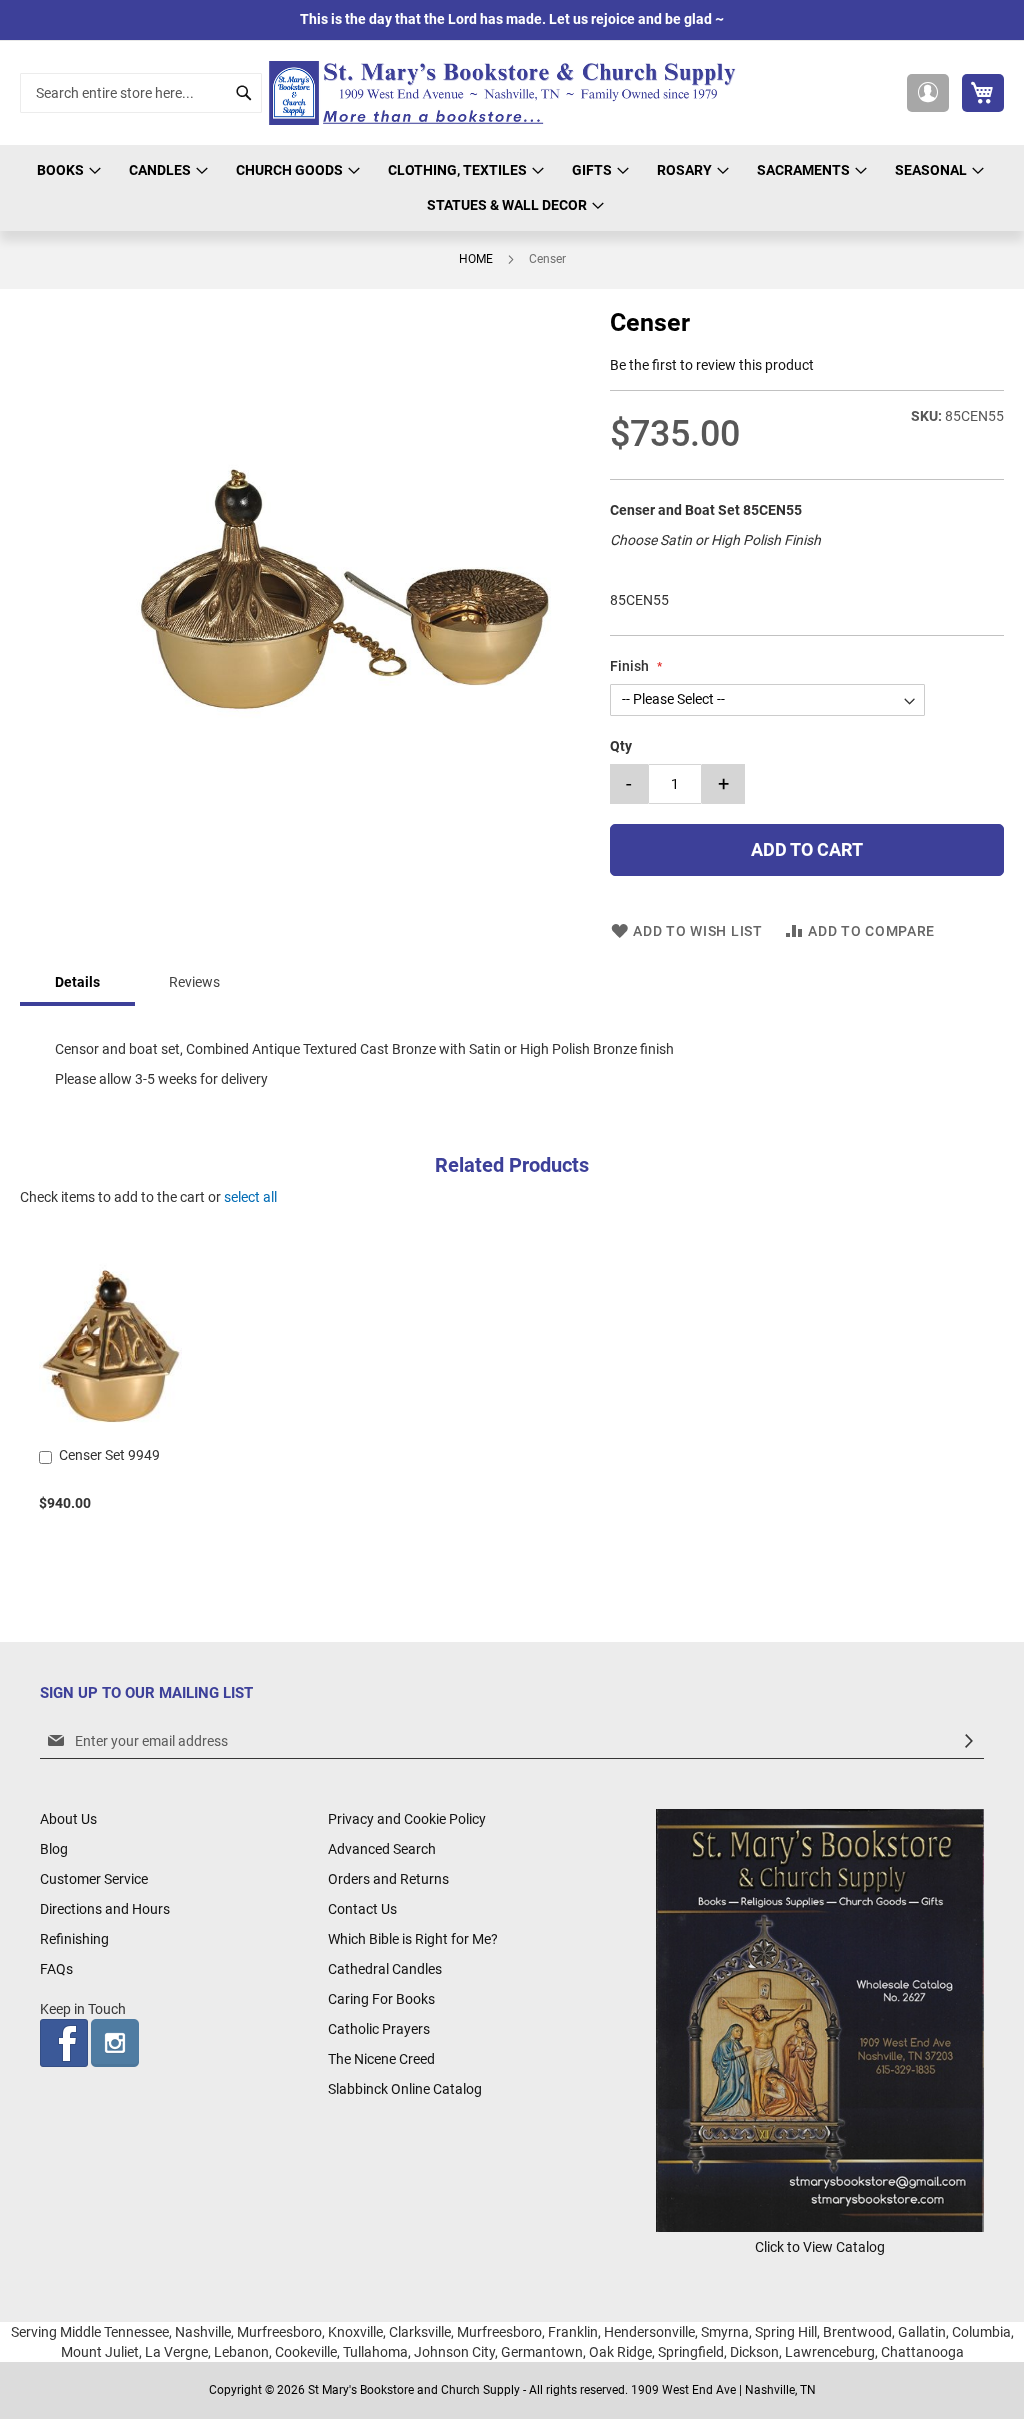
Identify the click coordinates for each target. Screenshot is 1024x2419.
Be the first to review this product (712, 365)
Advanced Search (382, 1849)
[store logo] (508, 93)
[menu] (512, 188)
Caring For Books (381, 1999)
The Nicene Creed (381, 2059)
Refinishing (74, 1939)
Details (77, 982)
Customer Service (94, 1879)
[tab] (77, 983)
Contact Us (362, 1909)
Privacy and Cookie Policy (407, 1819)
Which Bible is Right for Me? (413, 1939)
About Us (68, 1819)
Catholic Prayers (379, 2029)
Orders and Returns (388, 1879)
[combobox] (141, 93)
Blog (54, 1849)
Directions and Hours (105, 1909)
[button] (928, 93)
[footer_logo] (820, 2227)
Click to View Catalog (820, 2247)
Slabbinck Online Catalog (405, 2089)
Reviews (194, 982)
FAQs (56, 1969)
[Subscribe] (969, 1741)
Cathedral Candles (385, 1969)
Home (476, 259)
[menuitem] (66, 170)
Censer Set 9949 (109, 1455)
